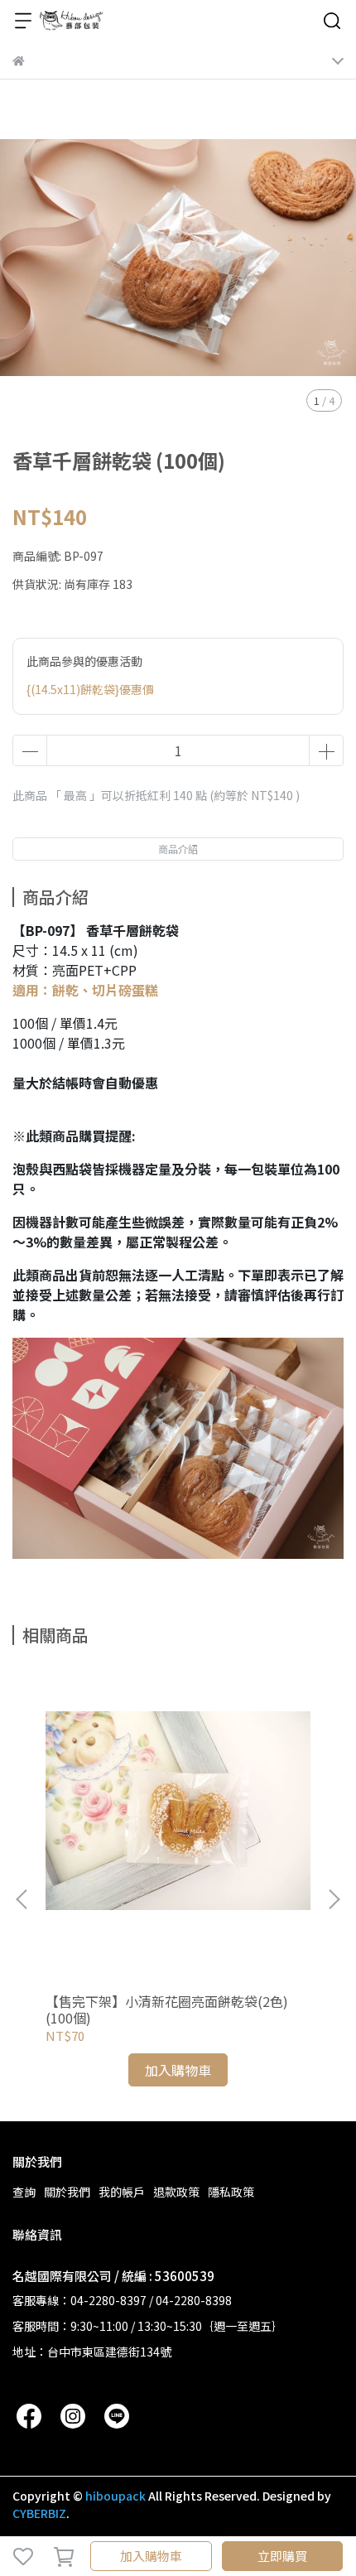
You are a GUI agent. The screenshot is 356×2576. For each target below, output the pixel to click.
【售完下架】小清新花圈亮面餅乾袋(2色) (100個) (167, 2009)
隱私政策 (231, 2192)
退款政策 (176, 2192)
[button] (334, 1899)
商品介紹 (178, 849)
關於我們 (67, 2192)
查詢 (24, 2192)
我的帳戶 (122, 2192)
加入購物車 (151, 2556)
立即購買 (282, 2556)
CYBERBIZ (39, 2513)
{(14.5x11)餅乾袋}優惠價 (90, 689)
